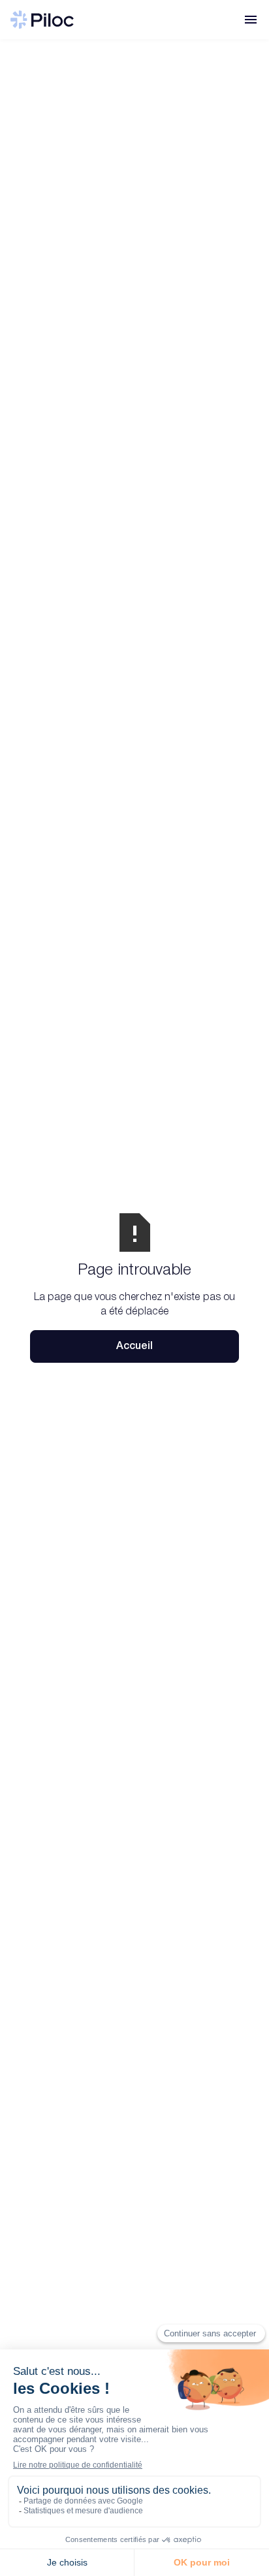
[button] (251, 20)
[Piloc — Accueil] (42, 20)
